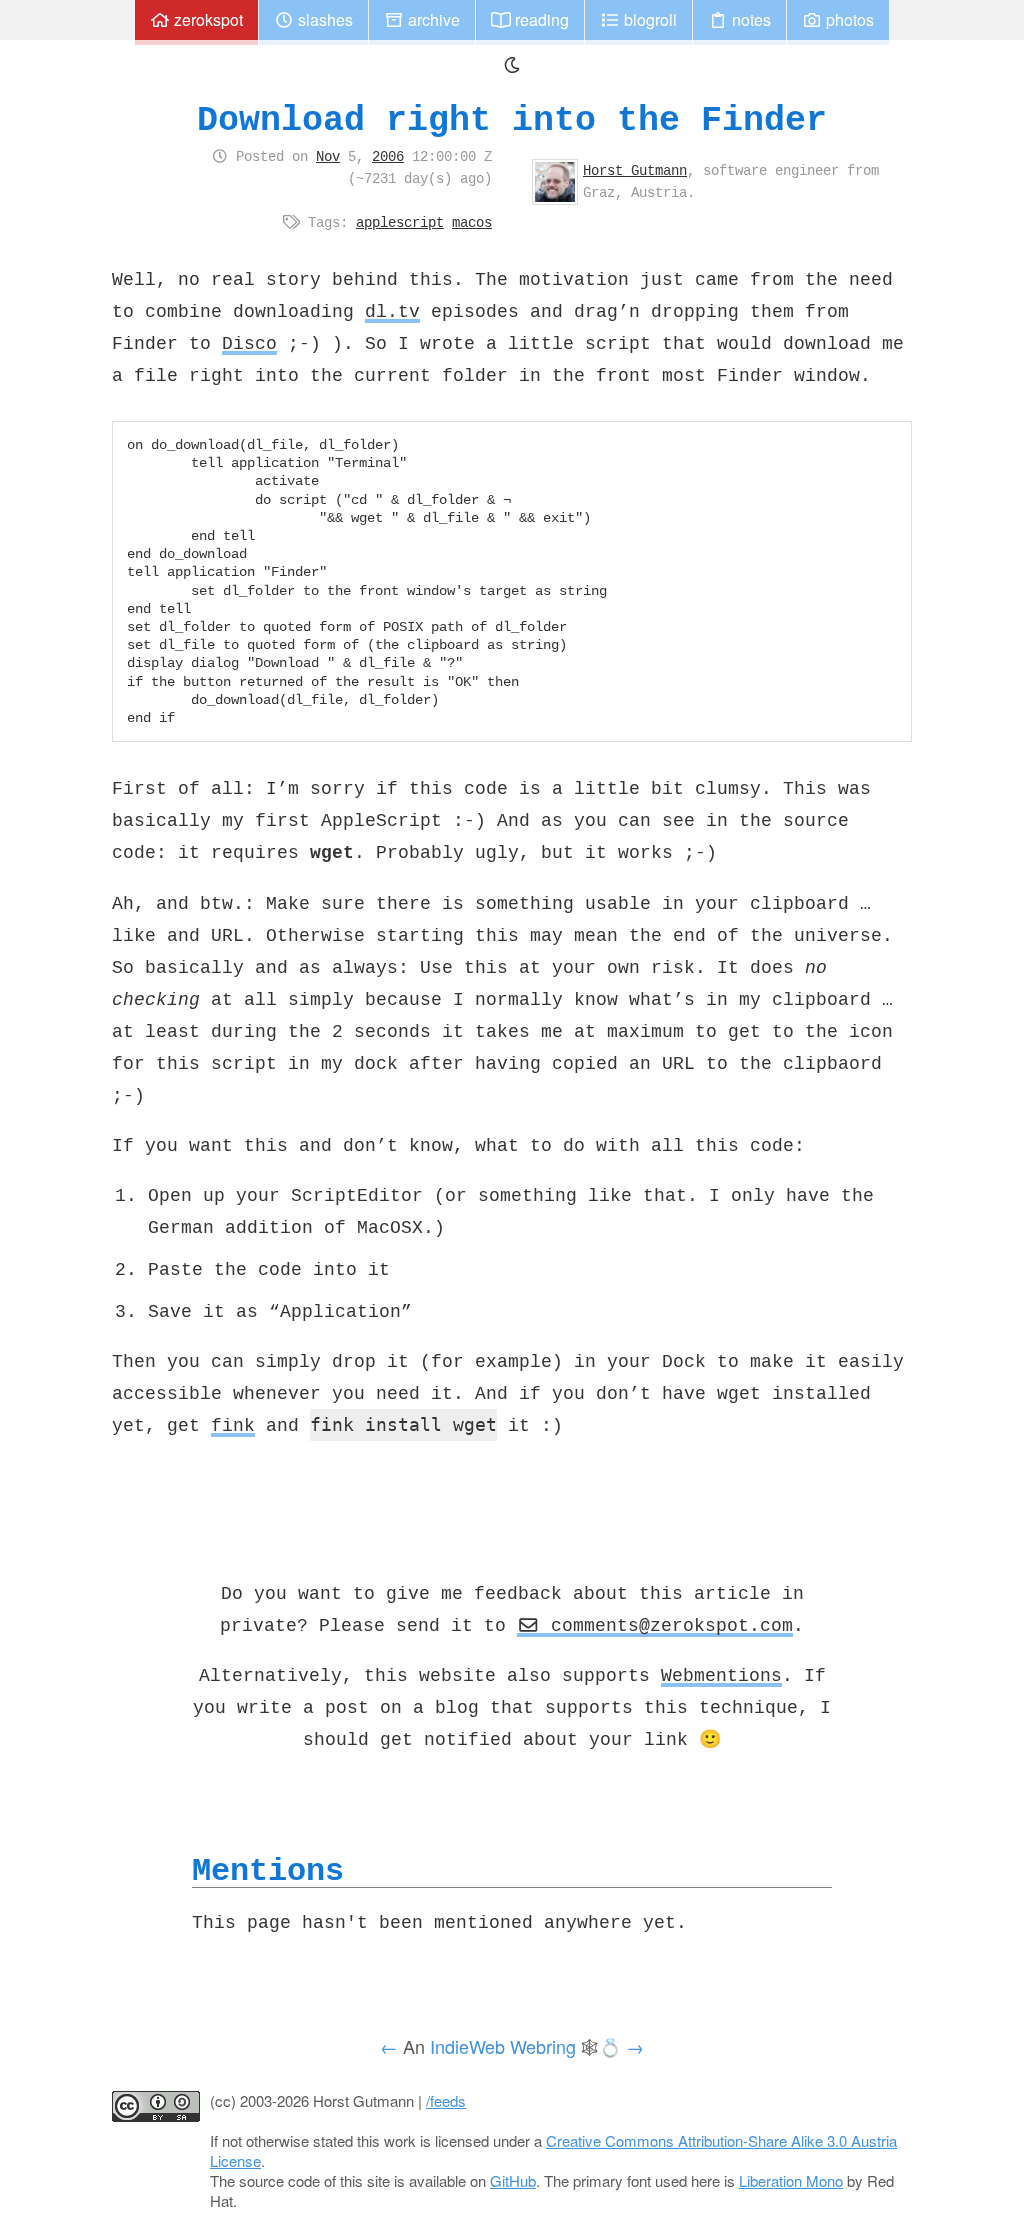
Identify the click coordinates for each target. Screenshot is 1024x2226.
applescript (400, 222)
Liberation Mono (791, 2180)
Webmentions (721, 1675)
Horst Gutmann (635, 170)
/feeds (446, 2100)
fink (233, 1425)
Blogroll (648, 19)
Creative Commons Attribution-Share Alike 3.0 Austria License (553, 2150)
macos (472, 222)
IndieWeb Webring (503, 2046)
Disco (249, 343)
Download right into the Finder (512, 119)
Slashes (323, 19)
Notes (749, 19)
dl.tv (392, 311)
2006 (388, 156)
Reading (540, 19)
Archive (432, 19)
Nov (328, 156)
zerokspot (206, 19)
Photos (848, 19)
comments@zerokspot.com (666, 1625)
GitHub (513, 2180)
